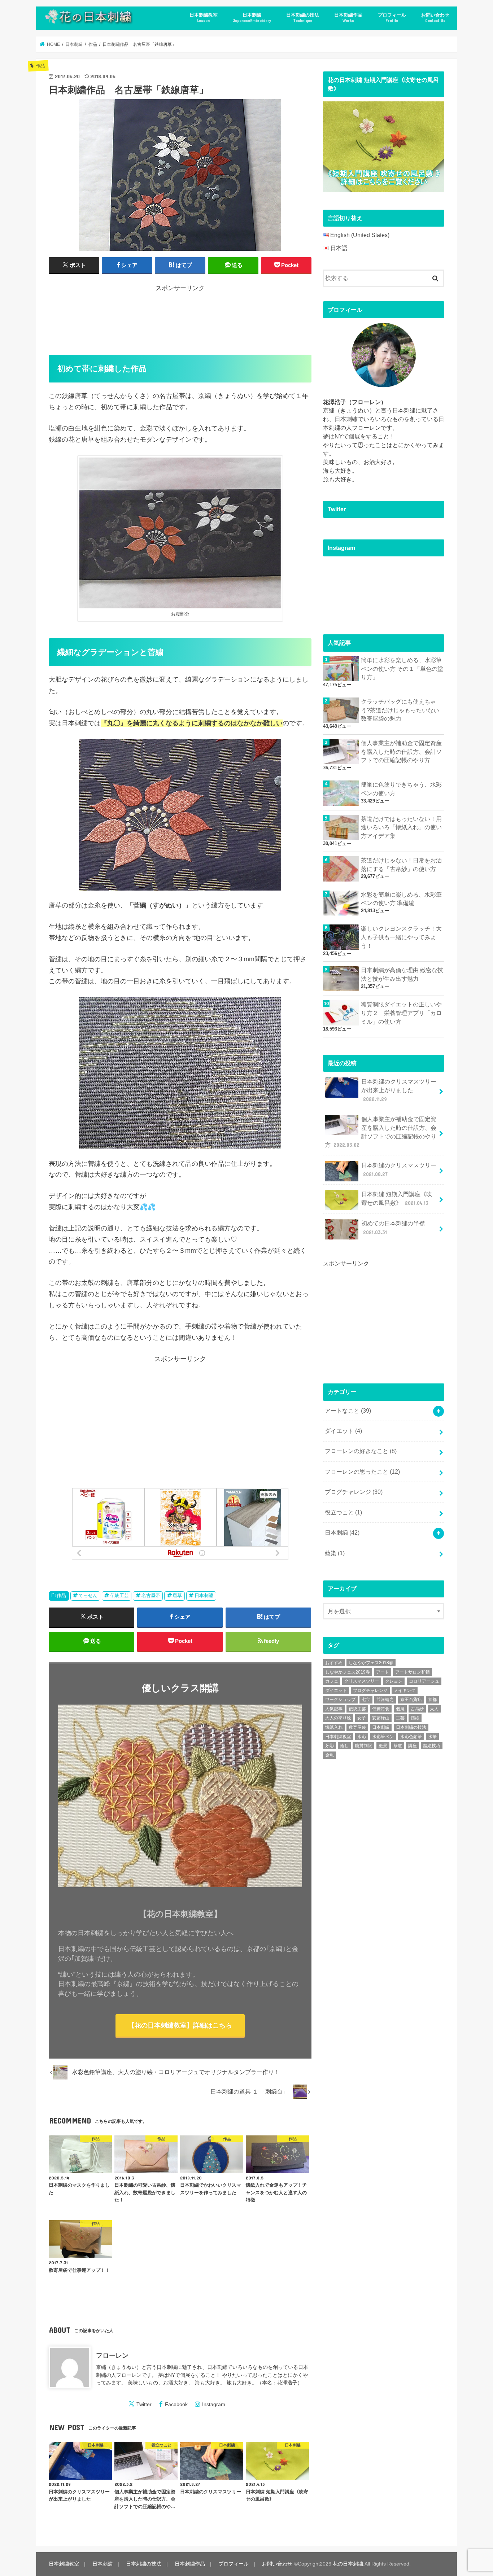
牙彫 (330, 1746)
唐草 (177, 1595)
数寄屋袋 (357, 1727)
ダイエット (343, 1431)
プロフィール (392, 18)
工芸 (400, 1718)
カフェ (332, 1681)
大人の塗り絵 (338, 1718)
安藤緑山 (381, 1718)
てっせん (88, 1595)
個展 (400, 1709)
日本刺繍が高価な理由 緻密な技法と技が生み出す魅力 (402, 974)
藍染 (335, 1553)
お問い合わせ (435, 18)
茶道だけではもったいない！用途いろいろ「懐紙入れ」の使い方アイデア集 (401, 828)
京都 (432, 1700)
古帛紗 (417, 1709)
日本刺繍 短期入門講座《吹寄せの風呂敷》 (397, 1199)
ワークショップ (340, 1700)
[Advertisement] (180, 319)
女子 (362, 1718)
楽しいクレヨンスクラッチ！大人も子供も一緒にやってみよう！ (401, 937)
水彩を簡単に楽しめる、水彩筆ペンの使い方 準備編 (401, 899)
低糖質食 (381, 1709)
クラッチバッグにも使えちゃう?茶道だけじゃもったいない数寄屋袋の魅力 (400, 710)
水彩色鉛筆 (411, 1737)
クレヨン (394, 1681)
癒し (344, 1746)
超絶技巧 (432, 1746)
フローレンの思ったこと (362, 1472)
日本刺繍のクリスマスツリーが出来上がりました (399, 1090)
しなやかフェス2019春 (348, 1672)
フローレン (112, 2356)
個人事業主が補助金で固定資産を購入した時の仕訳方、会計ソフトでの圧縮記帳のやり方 (401, 752)
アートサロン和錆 (413, 1672)
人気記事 (334, 1709)
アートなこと (348, 1411)
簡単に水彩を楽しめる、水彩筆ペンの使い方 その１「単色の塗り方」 (402, 669)
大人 (434, 1709)
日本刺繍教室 (204, 18)
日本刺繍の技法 (303, 18)
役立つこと (343, 1512)
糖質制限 (363, 1746)
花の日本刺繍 (348, 2564)
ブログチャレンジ (354, 1492)
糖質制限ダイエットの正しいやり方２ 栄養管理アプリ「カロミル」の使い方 (401, 1013)
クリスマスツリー (362, 1681)
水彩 (362, 1737)
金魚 (330, 1755)
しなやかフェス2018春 (371, 1663)
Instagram (214, 2404)
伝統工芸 (119, 1595)
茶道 (398, 1746)
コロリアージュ (424, 1681)
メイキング (405, 1691)
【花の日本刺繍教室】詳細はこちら (180, 2025)
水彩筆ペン (383, 1737)
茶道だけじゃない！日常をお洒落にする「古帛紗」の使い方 (401, 865)
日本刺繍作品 (348, 18)
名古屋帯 (151, 1595)
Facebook (176, 2404)
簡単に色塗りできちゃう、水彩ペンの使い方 (401, 789)
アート (383, 1672)
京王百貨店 (411, 1700)
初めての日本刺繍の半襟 (393, 1228)
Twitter (144, 2404)
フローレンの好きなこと (361, 1451)
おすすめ (334, 1663)
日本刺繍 (252, 18)
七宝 (366, 1700)
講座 (413, 1746)
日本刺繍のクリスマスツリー (399, 1170)
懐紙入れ (334, 1727)
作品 (61, 1595)
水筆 (432, 1737)
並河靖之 (385, 1700)
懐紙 (415, 1718)
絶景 (383, 1746)
